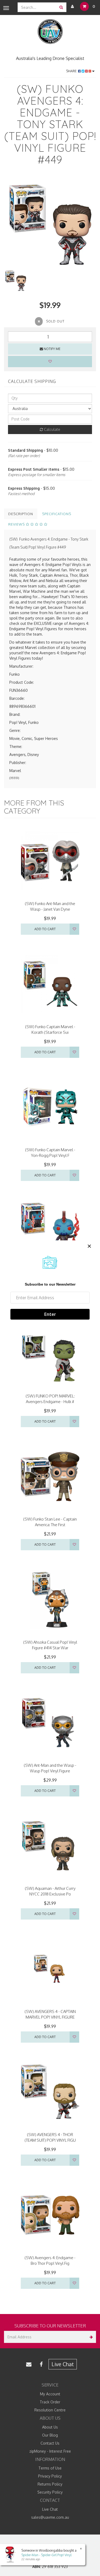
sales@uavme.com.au (50, 2517)
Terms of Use (50, 2468)
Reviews (17, 524)
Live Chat (63, 2364)
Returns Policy (50, 2484)
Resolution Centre (50, 2410)
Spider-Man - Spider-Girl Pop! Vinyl (46, 2555)
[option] (50, 222)
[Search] (61, 7)
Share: (72, 71)
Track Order (50, 2402)
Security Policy (50, 2492)
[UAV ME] (50, 32)
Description (21, 514)
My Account (50, 2394)
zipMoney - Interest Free (50, 2451)
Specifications (57, 514)
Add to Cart (45, 929)
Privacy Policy (50, 2476)
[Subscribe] (90, 2337)
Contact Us (50, 2443)
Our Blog (50, 2435)
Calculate (52, 429)
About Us (50, 2427)
